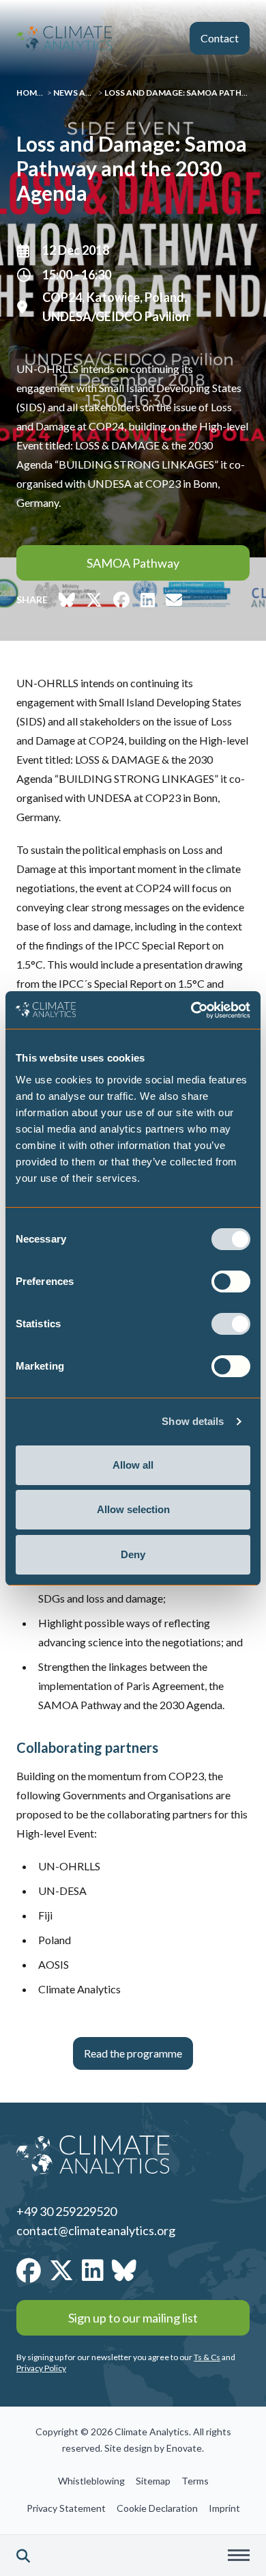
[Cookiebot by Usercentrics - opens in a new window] (191, 1010)
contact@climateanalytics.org (96, 2230)
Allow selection (133, 1509)
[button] (23, 2556)
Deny (133, 1554)
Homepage (40, 93)
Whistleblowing (91, 2481)
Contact (220, 38)
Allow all (133, 1465)
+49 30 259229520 (66, 2211)
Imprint (224, 2508)
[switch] (231, 1282)
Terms (195, 2481)
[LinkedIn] (93, 2270)
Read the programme (133, 2053)
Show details (193, 1421)
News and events (92, 93)
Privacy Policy (41, 2368)
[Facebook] (29, 2270)
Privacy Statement (66, 2508)
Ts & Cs (207, 2357)
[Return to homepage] (64, 38)
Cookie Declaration (157, 2508)
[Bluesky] (124, 2270)
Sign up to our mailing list (133, 2318)
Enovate (184, 2448)
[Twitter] (61, 2270)
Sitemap (153, 2481)
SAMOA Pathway (133, 563)
